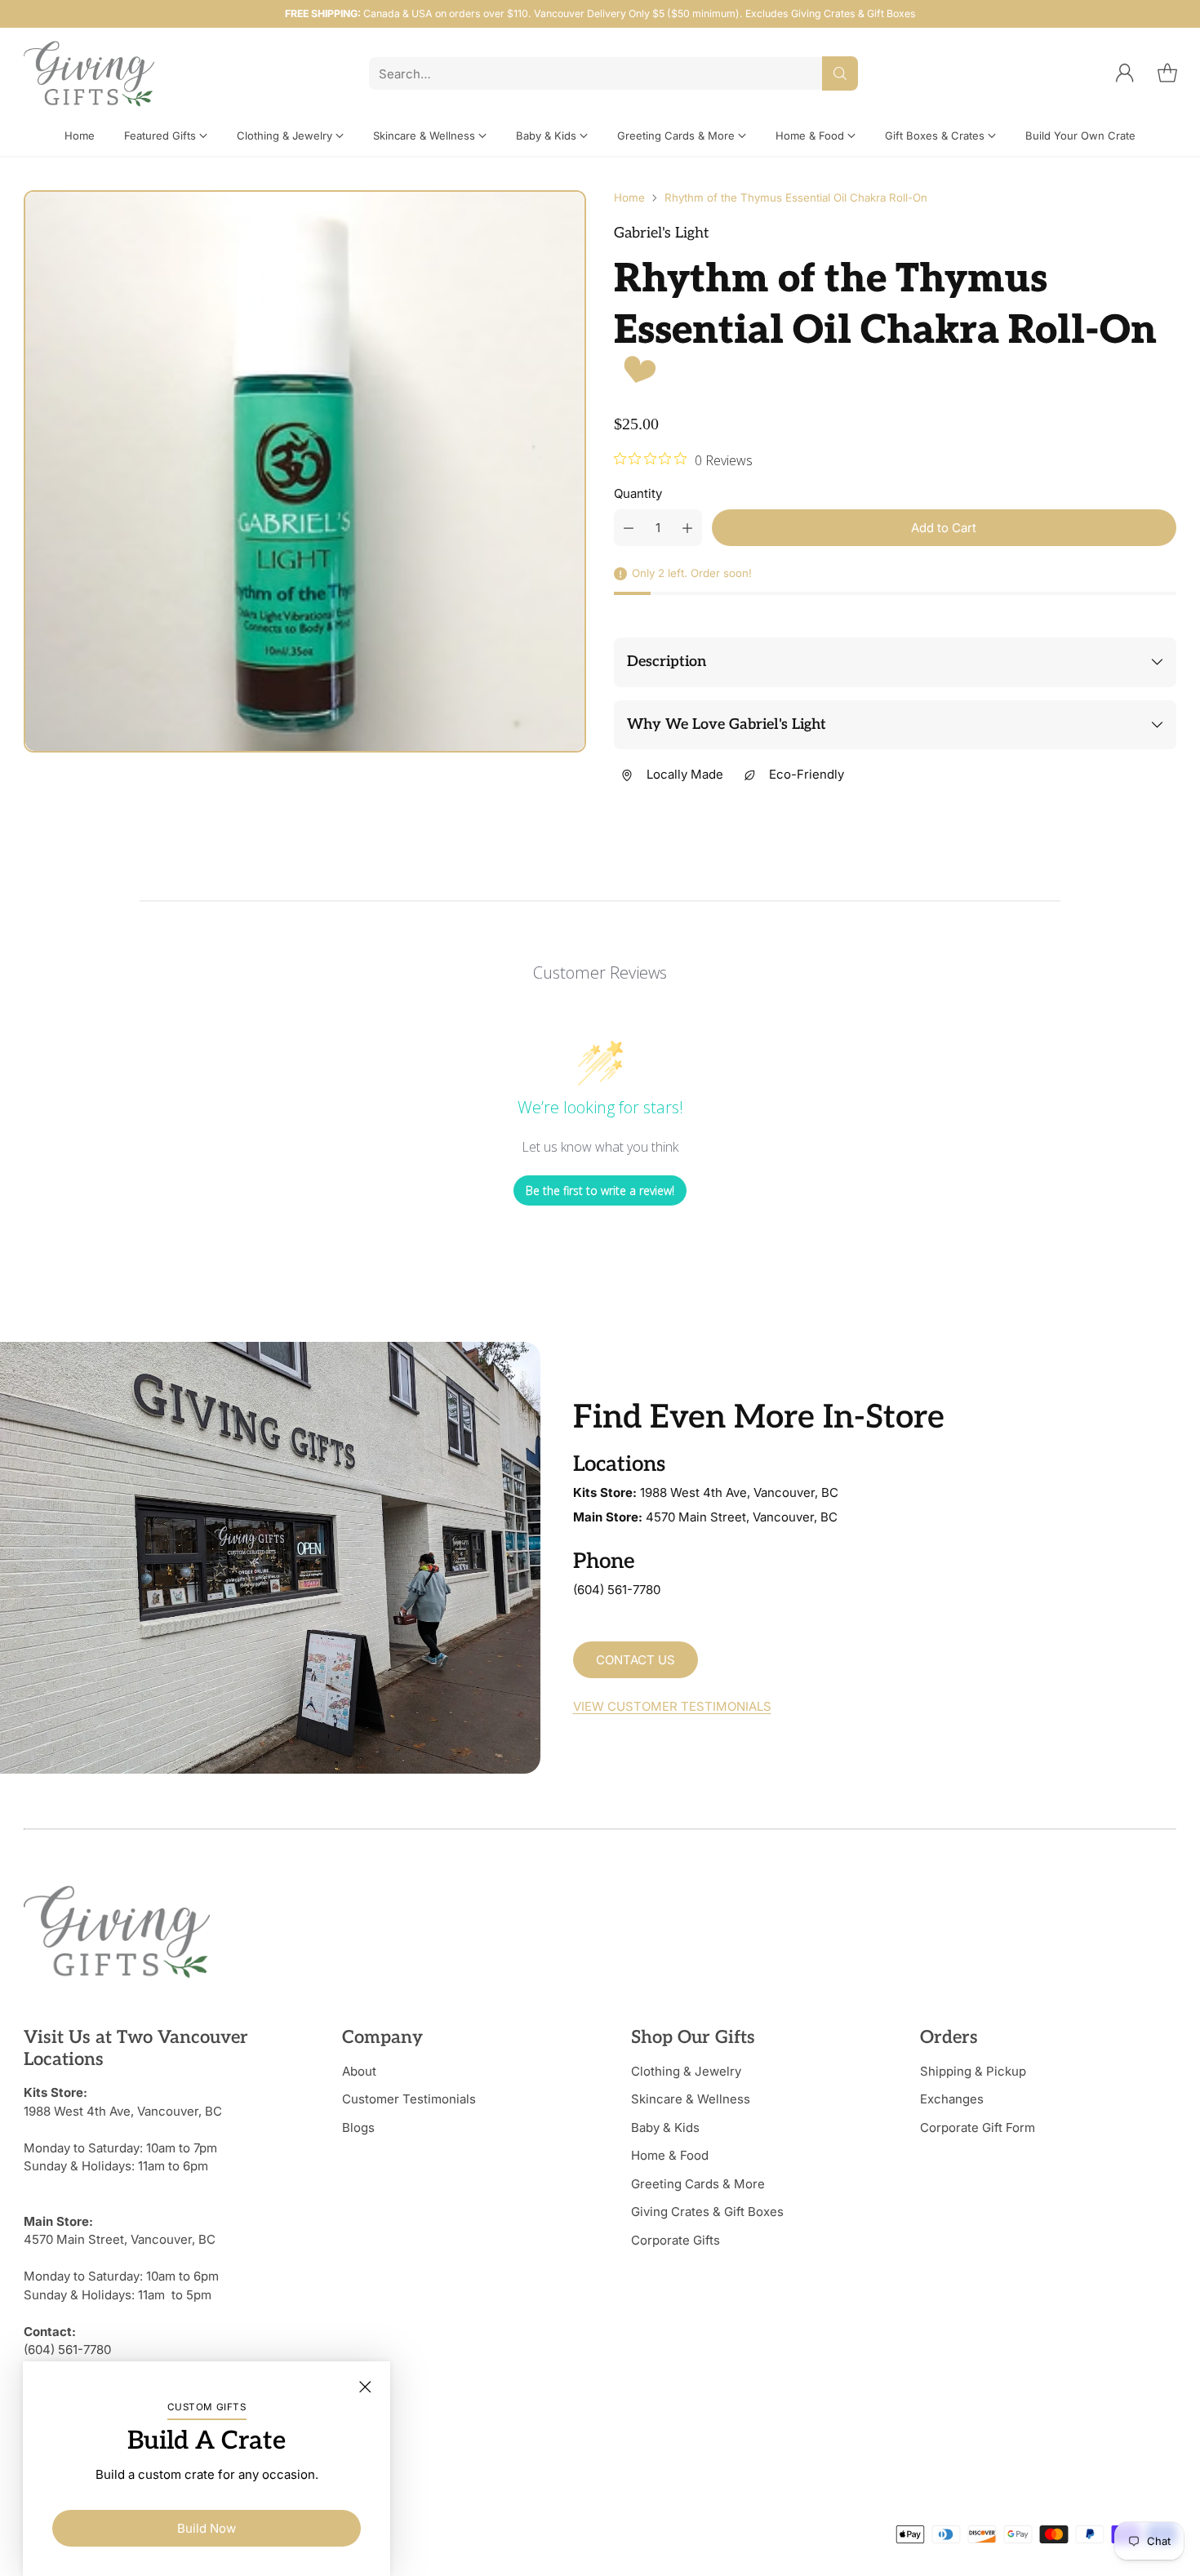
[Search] (840, 73)
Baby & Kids (665, 2127)
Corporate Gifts (676, 2240)
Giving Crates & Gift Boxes (707, 2212)
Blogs (358, 2127)
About (359, 2071)
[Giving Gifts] (89, 74)
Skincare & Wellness (691, 2099)
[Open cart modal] (1167, 73)
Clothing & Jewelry (686, 2071)
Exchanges (952, 2099)
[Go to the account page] (1125, 73)
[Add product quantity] (687, 528)
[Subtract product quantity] (629, 528)
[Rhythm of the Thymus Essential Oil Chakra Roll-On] (305, 471)
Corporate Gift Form (978, 2127)
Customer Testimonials (409, 2099)
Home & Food (670, 2155)
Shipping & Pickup (973, 2071)
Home (629, 198)
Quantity (638, 493)
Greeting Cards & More (698, 2184)
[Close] (365, 2387)
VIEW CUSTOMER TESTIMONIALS (672, 1706)
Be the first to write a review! (600, 1190)
